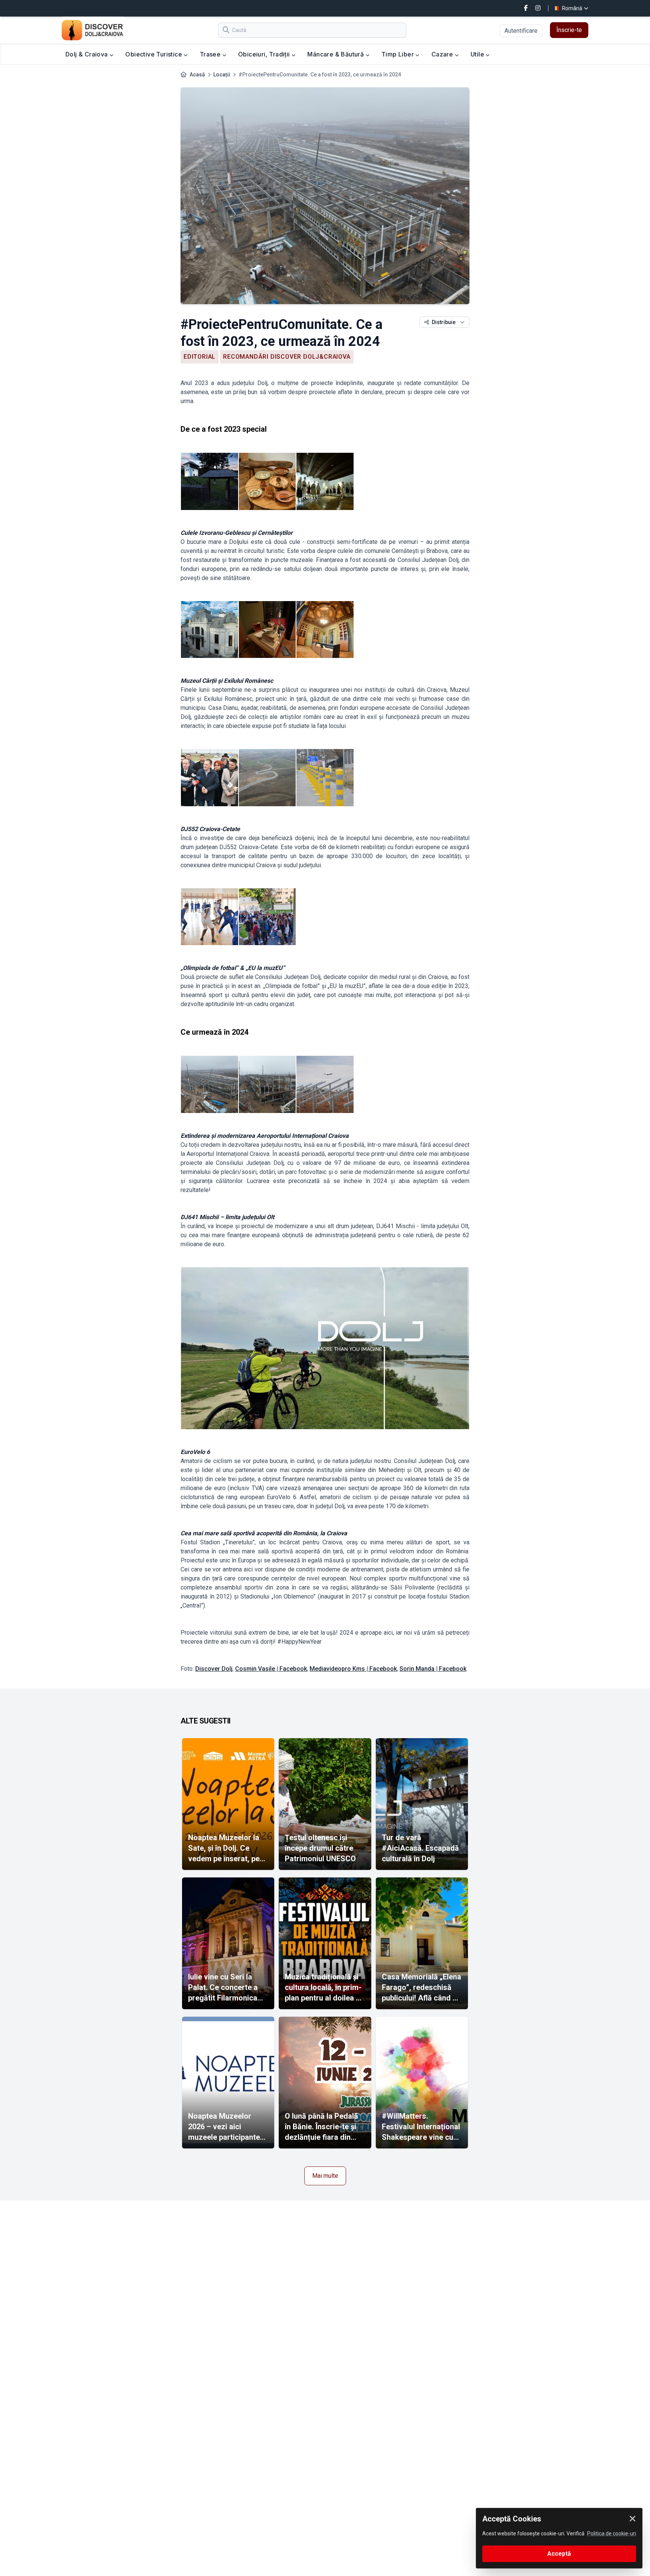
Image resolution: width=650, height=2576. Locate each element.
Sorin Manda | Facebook (433, 1669)
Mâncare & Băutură (336, 54)
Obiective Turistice (154, 54)
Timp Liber (398, 54)
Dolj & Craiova (87, 54)
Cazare (443, 54)
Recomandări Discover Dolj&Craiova (287, 357)
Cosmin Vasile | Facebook (271, 1669)
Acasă (197, 75)
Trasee (211, 54)
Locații (222, 75)
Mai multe (325, 2176)
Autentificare (521, 31)
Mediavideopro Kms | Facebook (353, 1669)
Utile (478, 54)
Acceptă (559, 2554)
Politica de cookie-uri (612, 2533)
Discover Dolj (214, 1669)
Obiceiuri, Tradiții (265, 54)
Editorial (200, 357)
